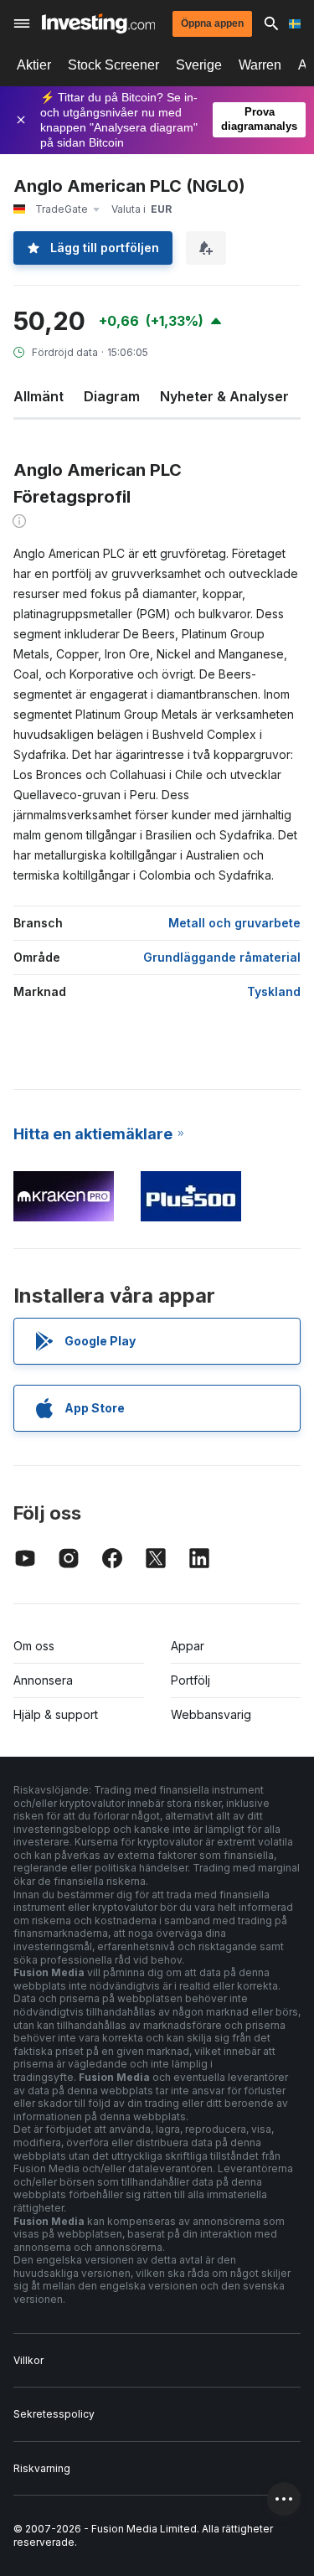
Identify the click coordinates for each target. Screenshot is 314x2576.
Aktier (34, 65)
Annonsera (43, 1680)
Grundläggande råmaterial (222, 957)
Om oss (34, 1646)
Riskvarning (42, 2468)
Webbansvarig (211, 1714)
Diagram (112, 396)
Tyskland (274, 991)
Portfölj (190, 1680)
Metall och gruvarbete (234, 923)
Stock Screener (113, 65)
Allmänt (39, 396)
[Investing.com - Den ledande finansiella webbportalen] (98, 23)
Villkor (28, 2360)
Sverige (199, 65)
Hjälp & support (56, 1714)
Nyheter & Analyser (224, 396)
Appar (188, 1646)
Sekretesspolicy (54, 2414)
